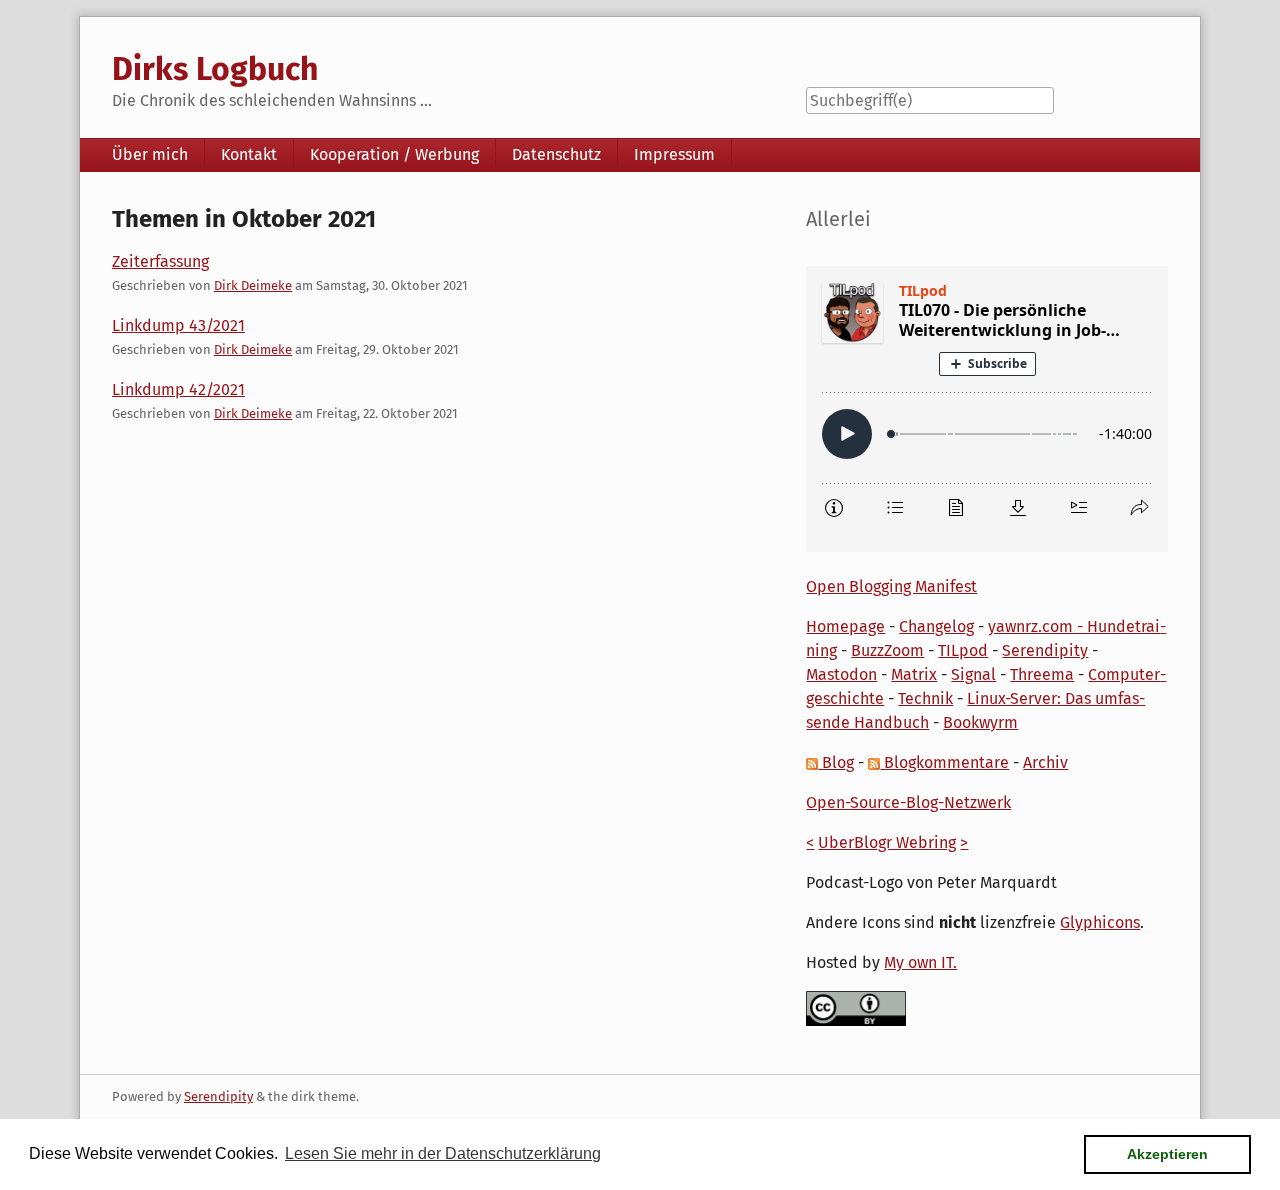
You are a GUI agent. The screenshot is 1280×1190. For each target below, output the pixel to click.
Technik (925, 698)
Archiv (1045, 762)
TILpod (963, 650)
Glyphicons (1100, 922)
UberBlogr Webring (887, 842)
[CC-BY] (856, 1007)
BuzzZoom (887, 650)
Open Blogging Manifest (891, 586)
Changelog (936, 626)
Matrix (914, 674)
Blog (836, 762)
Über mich (150, 154)
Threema (1042, 674)
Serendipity (1045, 650)
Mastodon (841, 674)
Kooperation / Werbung (394, 154)
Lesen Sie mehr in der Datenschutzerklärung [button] (443, 1153)
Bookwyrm (980, 722)
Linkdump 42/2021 (178, 389)
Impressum (674, 154)
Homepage (845, 626)
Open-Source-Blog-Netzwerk (908, 802)
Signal (973, 674)
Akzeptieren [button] (1167, 1154)
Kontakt (249, 154)
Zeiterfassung (160, 261)
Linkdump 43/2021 (178, 325)
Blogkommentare (944, 762)
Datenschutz (556, 154)
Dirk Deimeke (253, 285)
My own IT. (920, 962)
